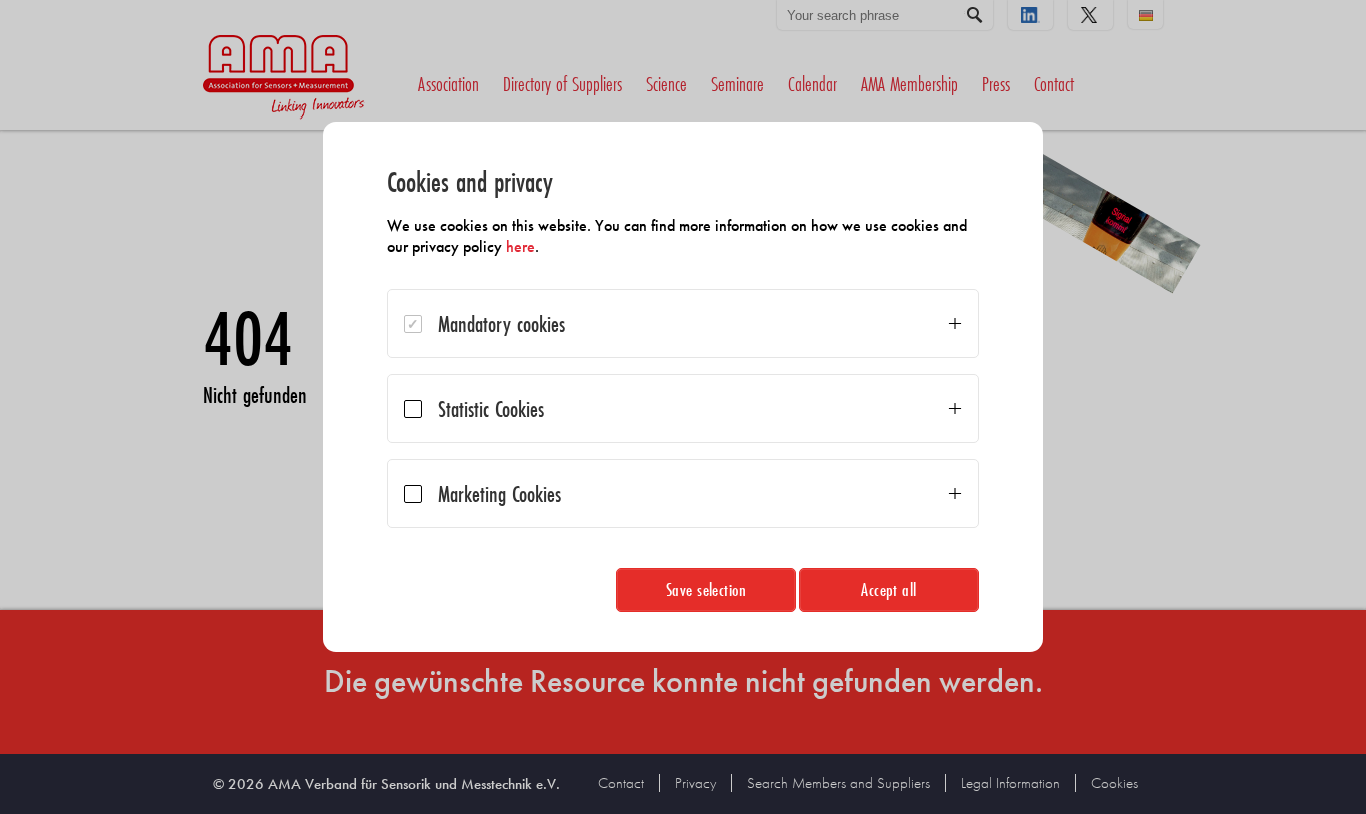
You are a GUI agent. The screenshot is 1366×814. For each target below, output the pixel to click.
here (520, 246)
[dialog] (683, 387)
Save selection (706, 589)
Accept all (889, 589)
